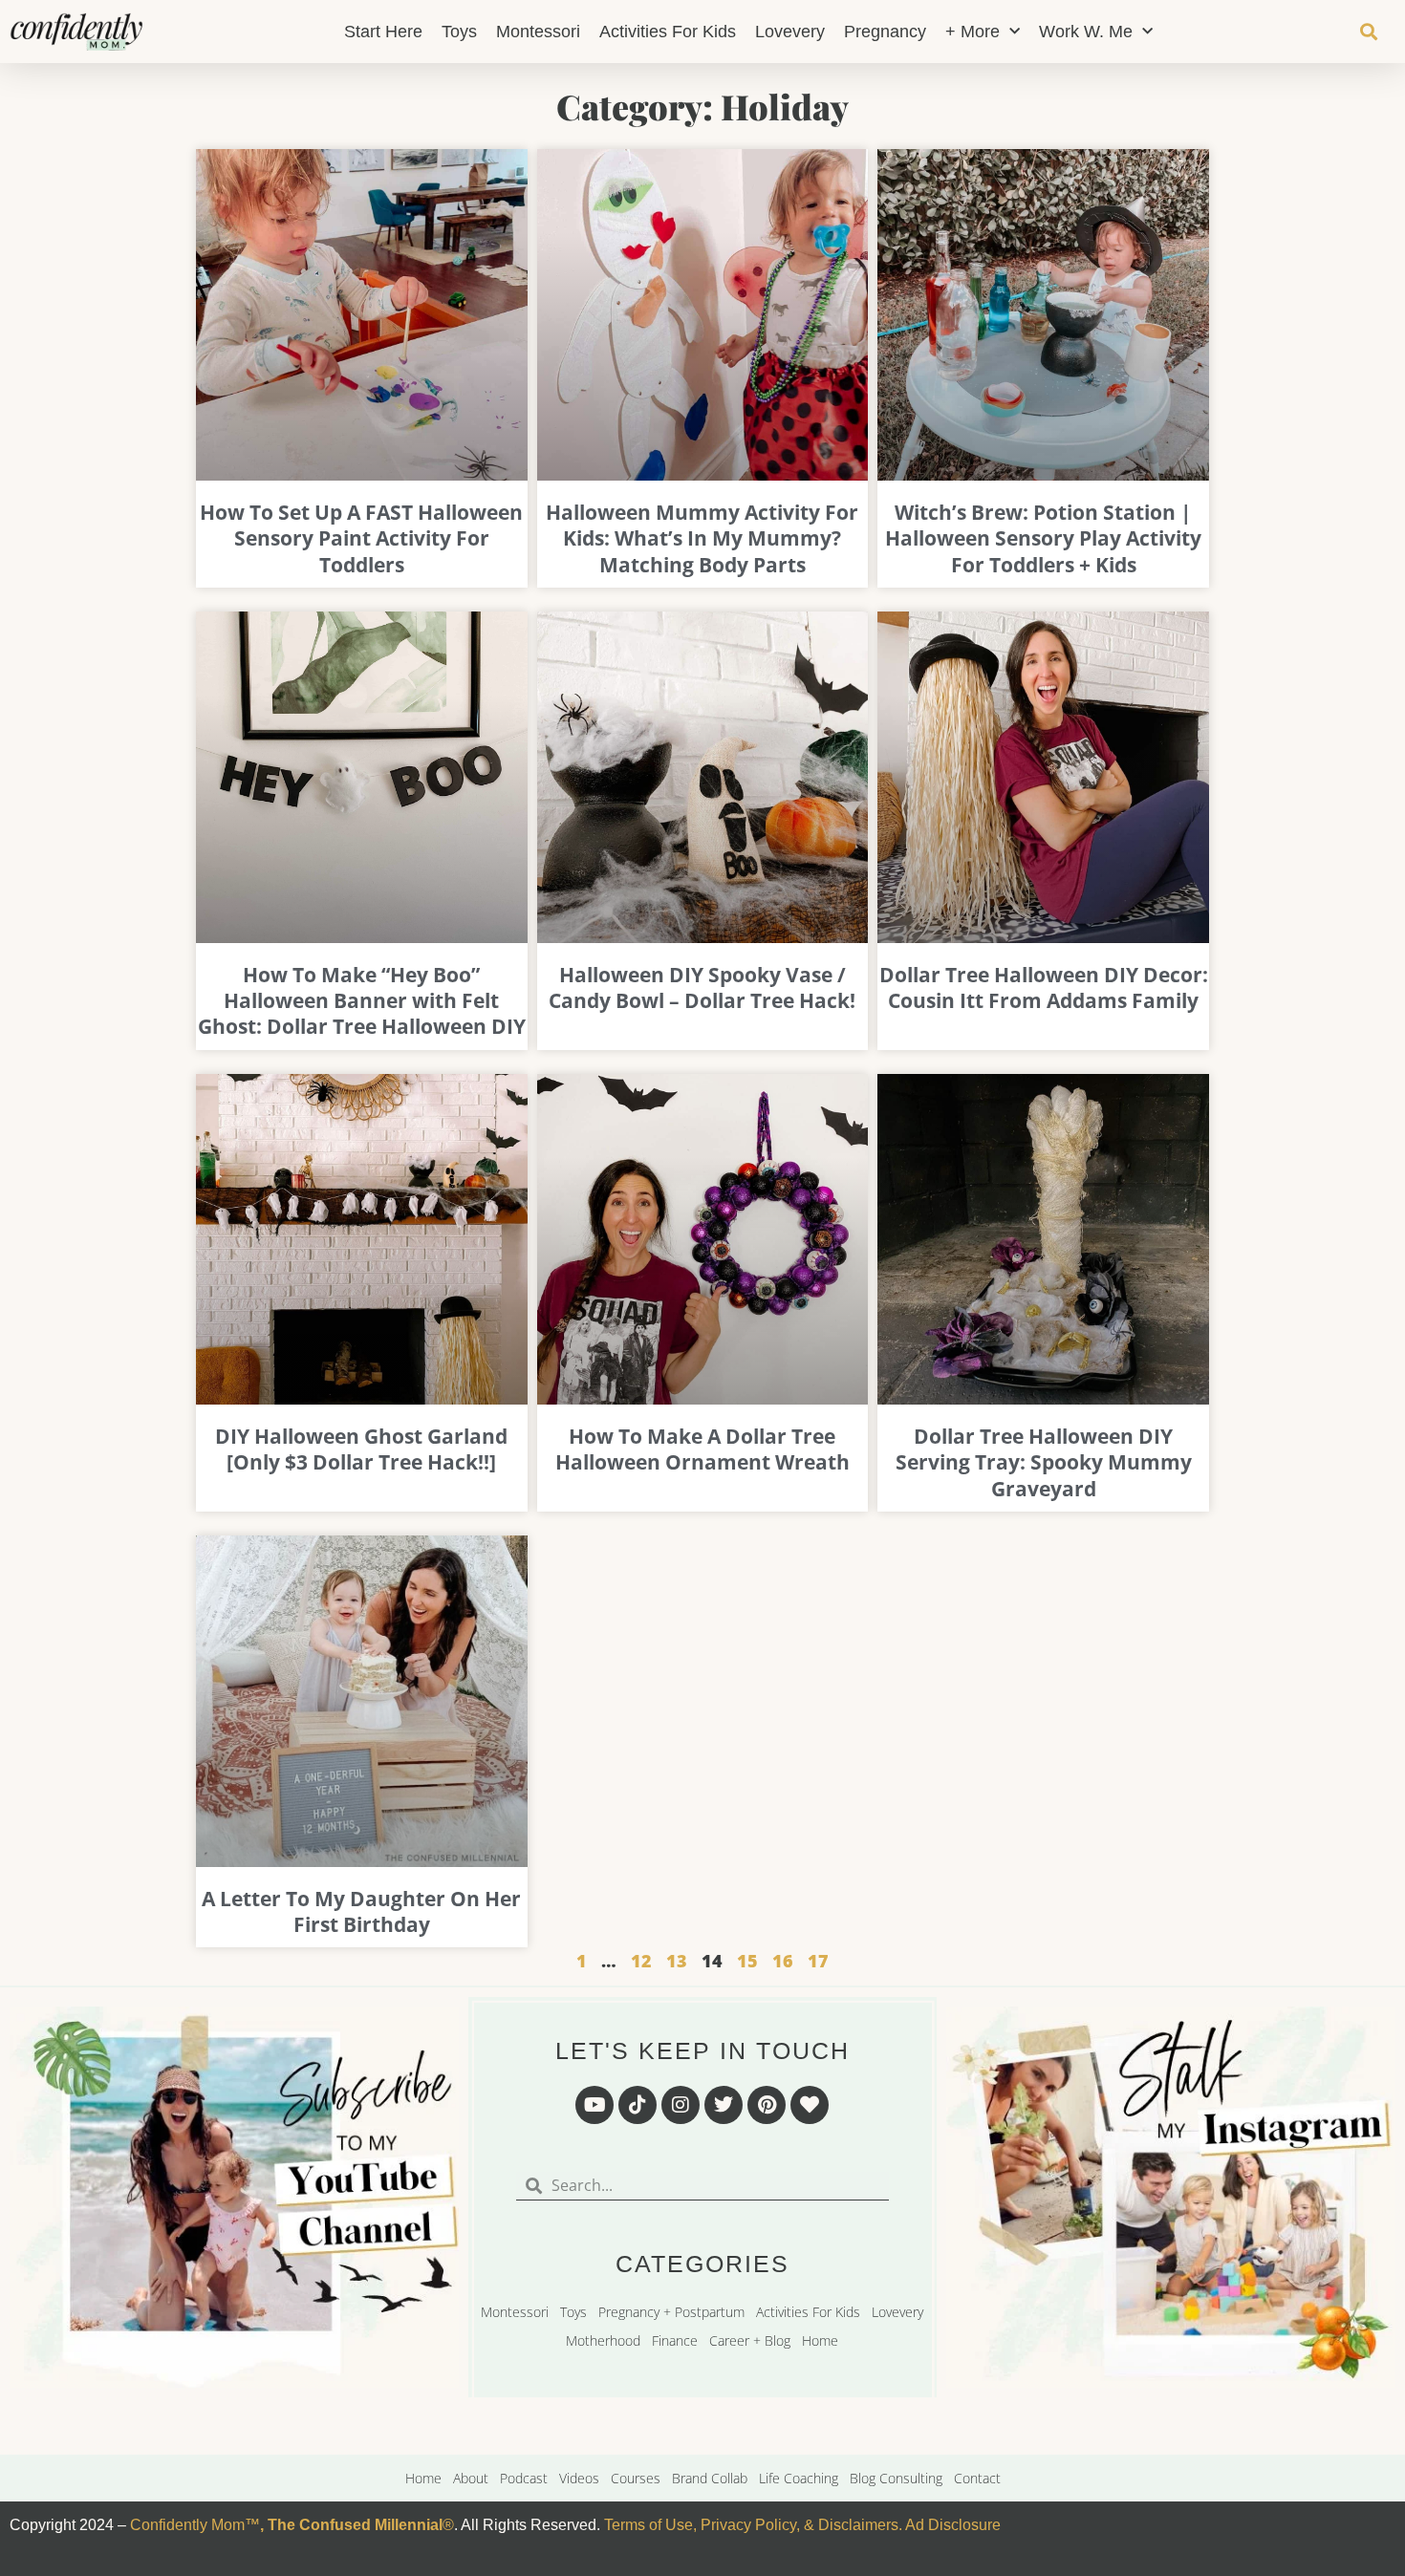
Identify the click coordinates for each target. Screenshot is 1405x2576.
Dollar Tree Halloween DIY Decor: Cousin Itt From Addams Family (1044, 987)
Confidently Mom (185, 2525)
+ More (973, 32)
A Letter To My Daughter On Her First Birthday (361, 1911)
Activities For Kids (668, 32)
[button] (1369, 32)
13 (677, 1961)
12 (641, 1961)
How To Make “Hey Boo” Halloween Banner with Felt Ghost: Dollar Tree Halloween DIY (362, 1001)
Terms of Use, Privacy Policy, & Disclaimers (751, 2525)
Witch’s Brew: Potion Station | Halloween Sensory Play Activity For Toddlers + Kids (1043, 538)
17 (818, 1961)
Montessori (538, 32)
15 (747, 1961)
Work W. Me (1086, 32)
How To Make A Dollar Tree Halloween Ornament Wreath (702, 1449)
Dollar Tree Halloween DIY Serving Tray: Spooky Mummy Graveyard (1044, 1462)
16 (783, 1961)
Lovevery (790, 32)
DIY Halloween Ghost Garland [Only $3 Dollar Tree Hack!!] (361, 1449)
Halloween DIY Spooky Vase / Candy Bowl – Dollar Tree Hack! (702, 987)
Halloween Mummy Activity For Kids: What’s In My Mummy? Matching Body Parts (702, 538)
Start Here (383, 32)
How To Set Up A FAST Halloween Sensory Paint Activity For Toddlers (361, 538)
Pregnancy (885, 32)
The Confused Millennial (355, 2525)
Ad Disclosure (953, 2525)
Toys (459, 32)
